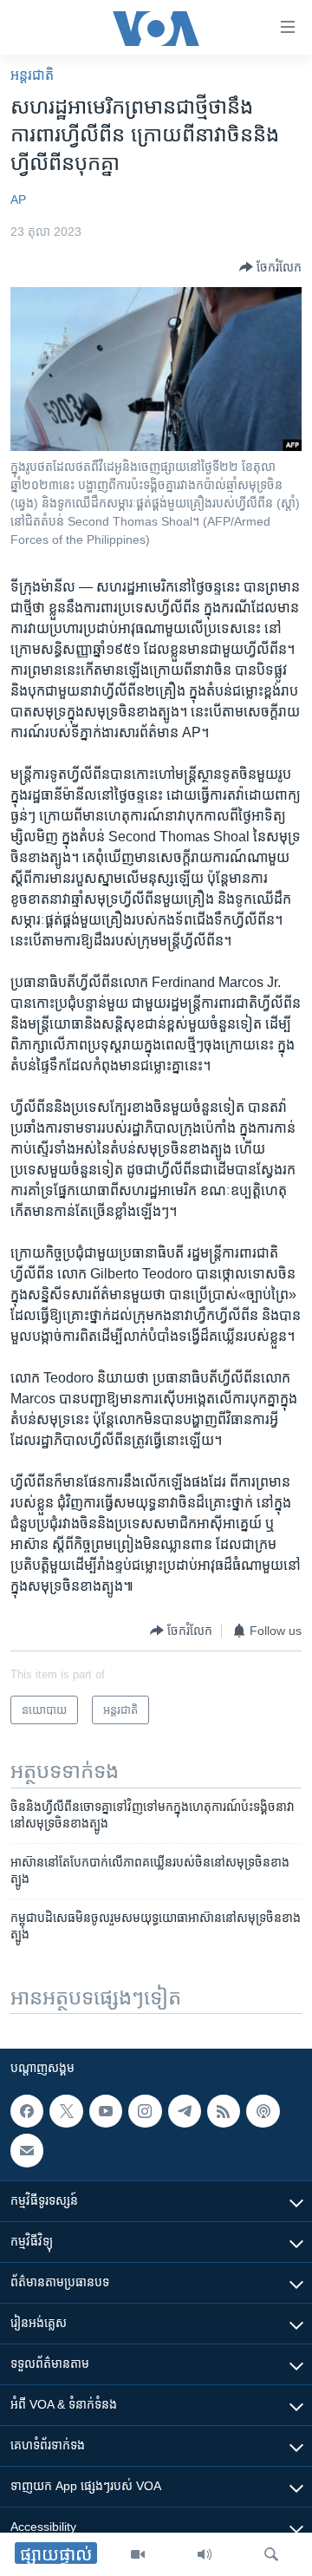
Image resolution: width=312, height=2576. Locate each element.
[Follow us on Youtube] (106, 2111)
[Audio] (205, 2554)
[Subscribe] (27, 2151)
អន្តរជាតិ (32, 75)
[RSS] (224, 2111)
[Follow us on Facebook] (27, 2111)
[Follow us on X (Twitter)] (66, 2111)
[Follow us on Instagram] (145, 2111)
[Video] (138, 2554)
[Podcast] (263, 2111)
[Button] (270, 267)
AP (18, 199)
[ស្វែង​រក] (271, 2554)
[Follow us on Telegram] (185, 2111)
